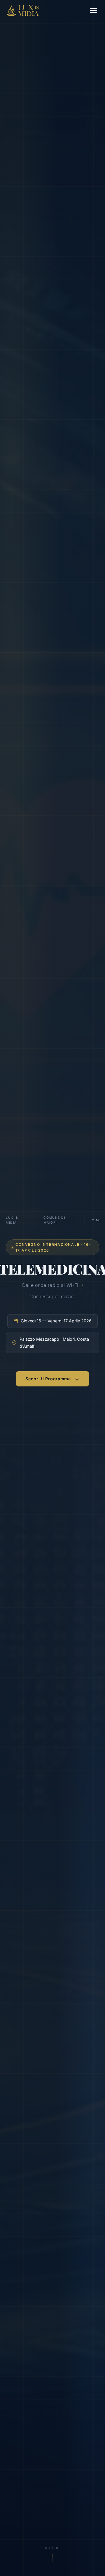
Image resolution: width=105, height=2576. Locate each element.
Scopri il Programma (48, 1379)
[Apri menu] (93, 10)
